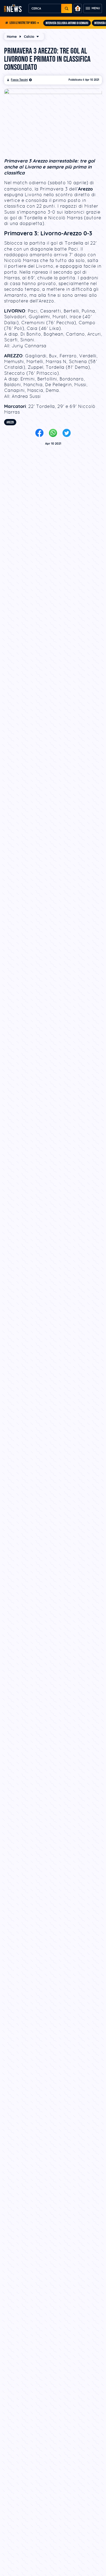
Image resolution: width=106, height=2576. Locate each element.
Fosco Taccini (19, 80)
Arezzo (10, 422)
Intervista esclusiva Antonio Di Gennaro (67, 23)
